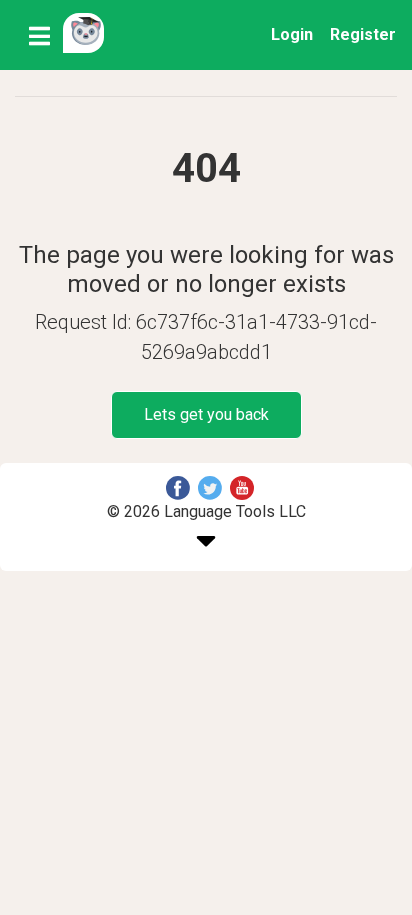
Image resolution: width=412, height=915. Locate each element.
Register (363, 34)
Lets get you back (206, 414)
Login (292, 34)
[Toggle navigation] (39, 35)
